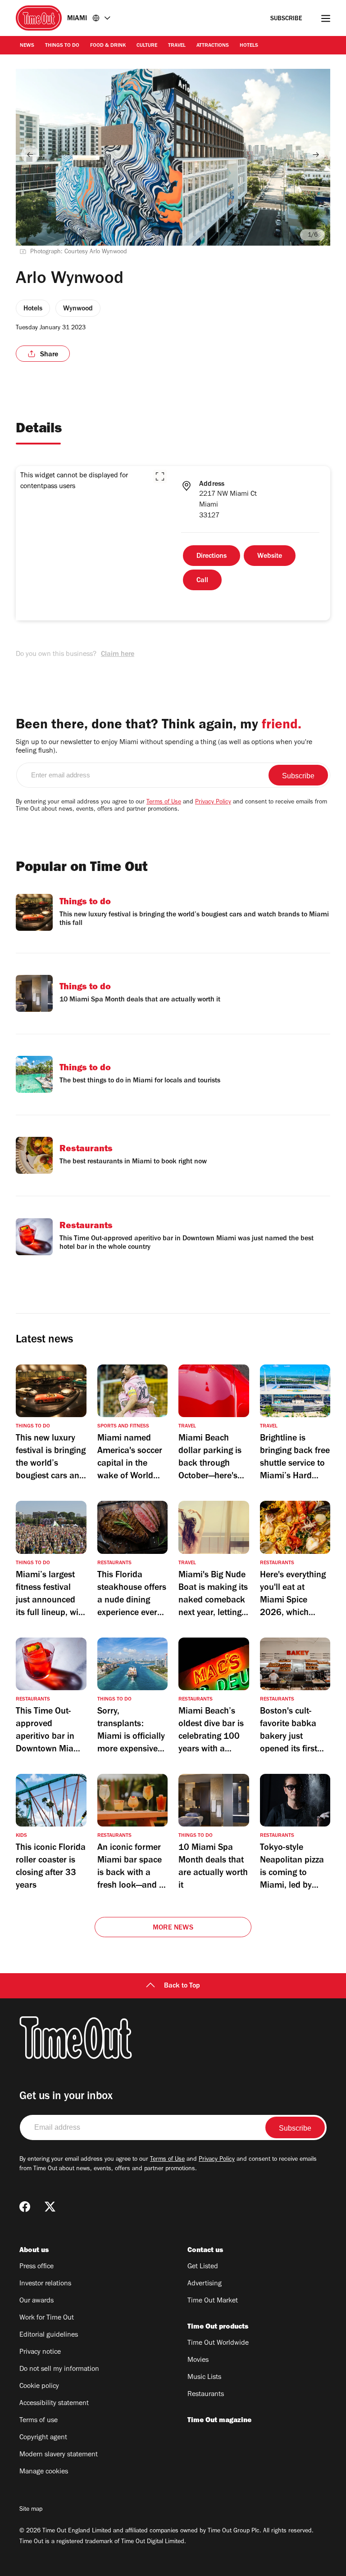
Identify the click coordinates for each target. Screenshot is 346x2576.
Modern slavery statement (59, 2455)
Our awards (36, 2301)
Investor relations (45, 2284)
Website (270, 556)
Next (316, 154)
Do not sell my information (59, 2370)
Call (202, 581)
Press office (36, 2267)
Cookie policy (39, 2387)
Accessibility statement (54, 2404)
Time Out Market (213, 2301)
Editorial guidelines (49, 2335)
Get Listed (203, 2267)
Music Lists (204, 2378)
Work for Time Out (47, 2318)
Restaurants (206, 2395)
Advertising (205, 2284)
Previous (30, 154)
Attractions (213, 46)
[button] (160, 476)
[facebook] (25, 2207)
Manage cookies (44, 2472)
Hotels (249, 46)
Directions (212, 556)
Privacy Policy (213, 803)
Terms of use (39, 2421)
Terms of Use (164, 803)
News (27, 46)
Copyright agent (43, 2438)
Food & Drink (108, 46)
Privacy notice (40, 2352)
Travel (177, 46)
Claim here (118, 655)
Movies (198, 2361)
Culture (147, 46)
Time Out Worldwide (218, 2343)
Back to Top (182, 1986)
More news (173, 1928)
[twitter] (50, 2207)
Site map (31, 2510)
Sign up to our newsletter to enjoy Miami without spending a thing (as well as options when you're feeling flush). (164, 747)
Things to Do (62, 46)
